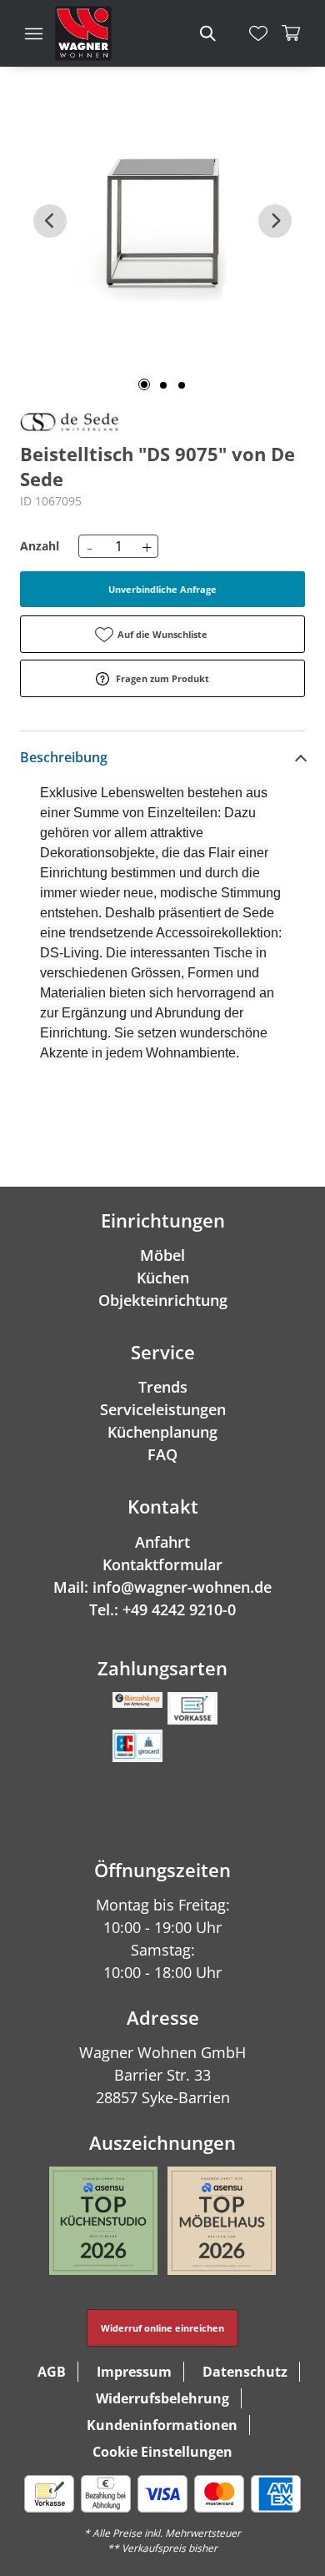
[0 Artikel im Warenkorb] (292, 33)
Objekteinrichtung (163, 1300)
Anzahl (40, 546)
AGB (52, 2372)
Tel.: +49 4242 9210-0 (162, 1609)
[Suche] (207, 33)
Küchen (163, 1278)
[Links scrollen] (50, 221)
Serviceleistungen (163, 1409)
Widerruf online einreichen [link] (162, 2328)
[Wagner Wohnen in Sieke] (83, 33)
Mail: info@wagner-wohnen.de (162, 1587)
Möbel (162, 1255)
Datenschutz (245, 2372)
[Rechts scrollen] (275, 221)
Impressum (134, 2372)
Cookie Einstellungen (162, 2452)
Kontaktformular (162, 1564)
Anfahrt (162, 1542)
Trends (163, 1387)
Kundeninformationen (162, 2425)
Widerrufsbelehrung (162, 2398)
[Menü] (33, 33)
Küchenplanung (162, 1432)
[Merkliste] (258, 33)
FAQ (162, 1454)
